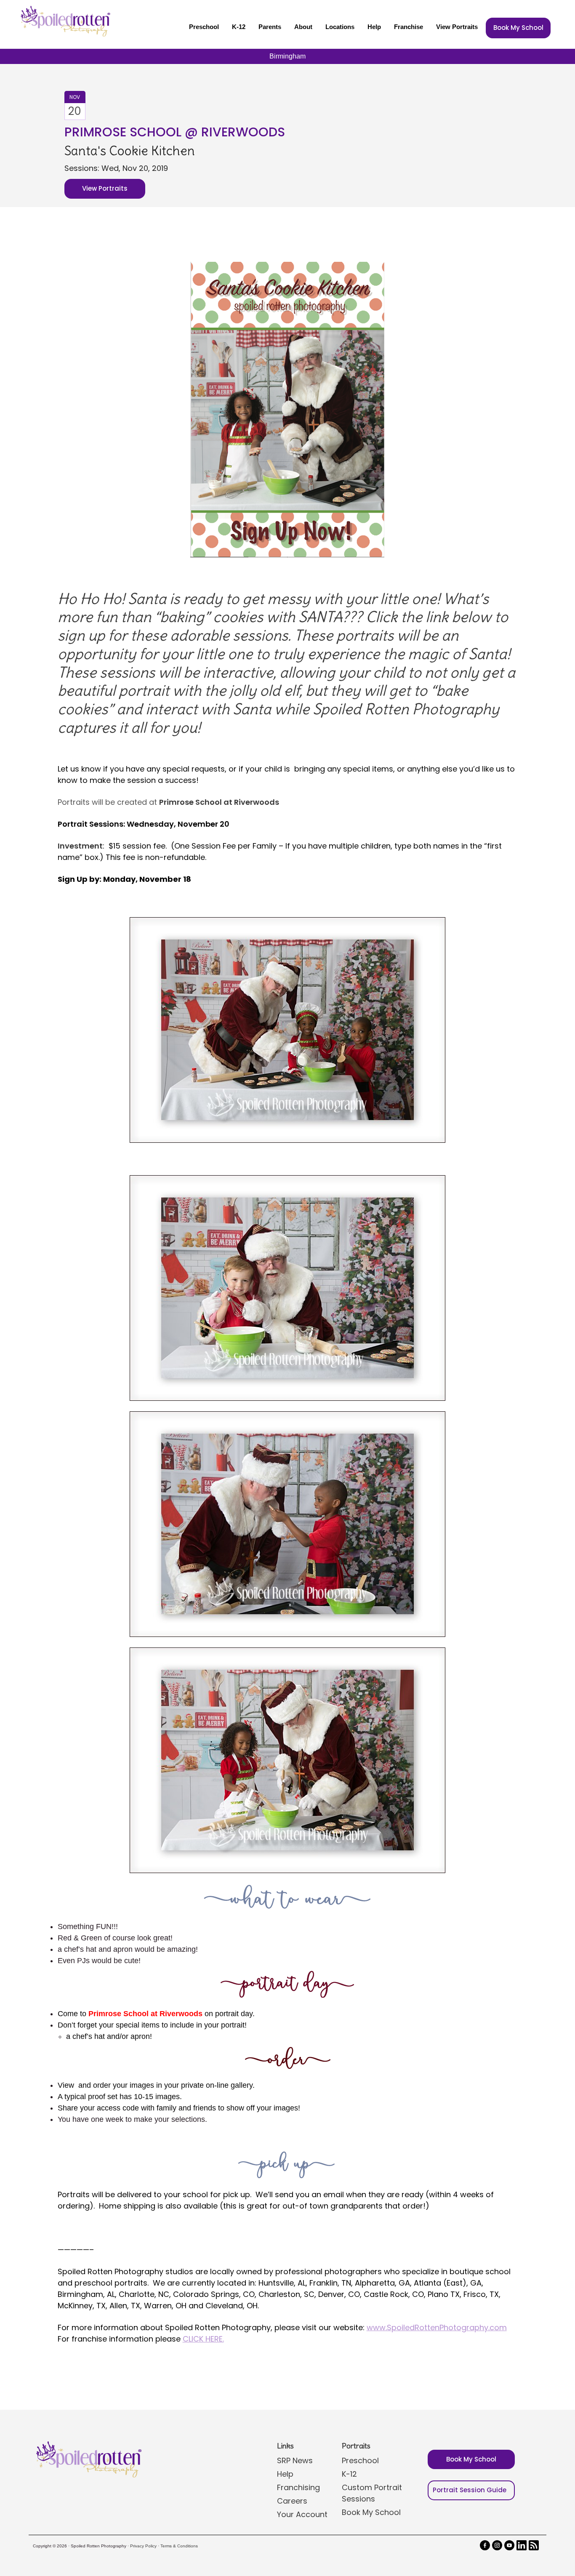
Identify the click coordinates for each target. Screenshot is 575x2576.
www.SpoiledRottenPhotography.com (437, 2327)
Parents (270, 27)
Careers (292, 2501)
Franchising (298, 2487)
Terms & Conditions (179, 2546)
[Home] (64, 21)
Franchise (409, 27)
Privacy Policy (143, 2546)
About (303, 27)
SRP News (295, 2460)
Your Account (302, 2514)
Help (374, 27)
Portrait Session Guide (470, 2490)
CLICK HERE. (203, 2339)
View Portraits (457, 27)
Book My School (518, 28)
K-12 (239, 27)
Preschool (204, 27)
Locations (340, 27)
